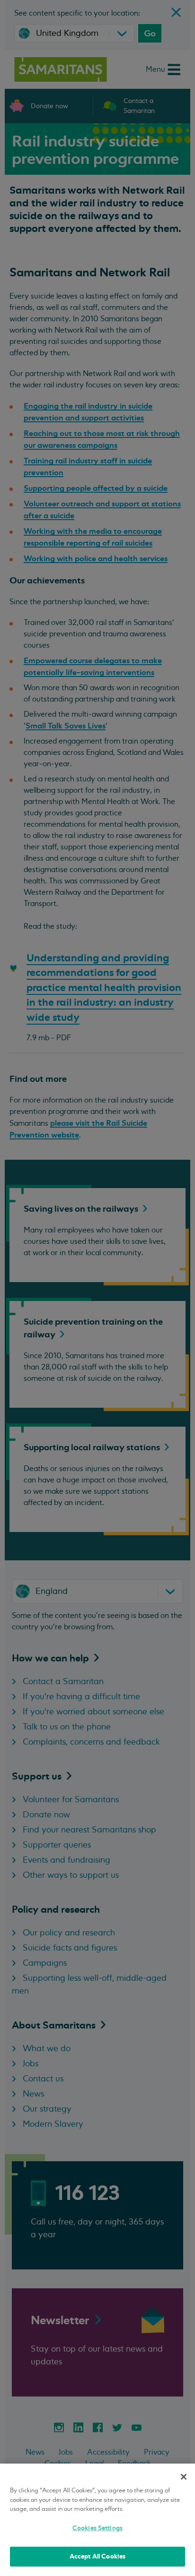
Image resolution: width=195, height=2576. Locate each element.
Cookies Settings (97, 2528)
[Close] (184, 2477)
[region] (97, 2520)
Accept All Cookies (97, 2556)
